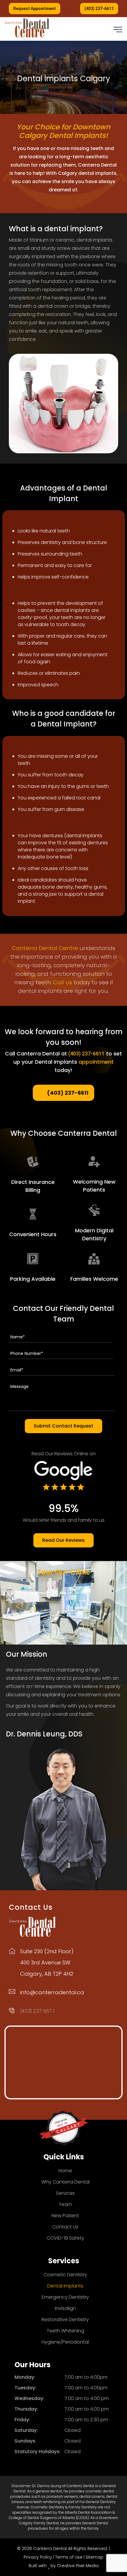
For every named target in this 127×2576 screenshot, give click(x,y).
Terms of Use (69, 2557)
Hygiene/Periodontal (65, 2342)
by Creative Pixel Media (75, 2566)
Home (65, 2171)
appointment (96, 1062)
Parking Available (33, 1279)
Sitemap (95, 2557)
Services (65, 2193)
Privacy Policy (38, 2557)
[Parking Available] (33, 1259)
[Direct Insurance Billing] (33, 1162)
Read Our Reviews (63, 1540)
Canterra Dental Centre (45, 948)
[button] (118, 30)
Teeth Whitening (65, 2331)
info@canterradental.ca (52, 1992)
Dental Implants (65, 2286)
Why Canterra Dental (65, 2182)
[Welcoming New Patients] (94, 1162)
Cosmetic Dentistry (65, 2275)
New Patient (65, 2216)
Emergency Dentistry (65, 2297)
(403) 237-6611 (99, 9)
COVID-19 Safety (65, 2238)
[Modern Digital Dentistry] (94, 1210)
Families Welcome (94, 1279)
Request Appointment (35, 9)
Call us (63, 982)
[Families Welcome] (94, 1259)
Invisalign (65, 2308)
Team (65, 2204)
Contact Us (65, 2227)
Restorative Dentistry (65, 2320)
